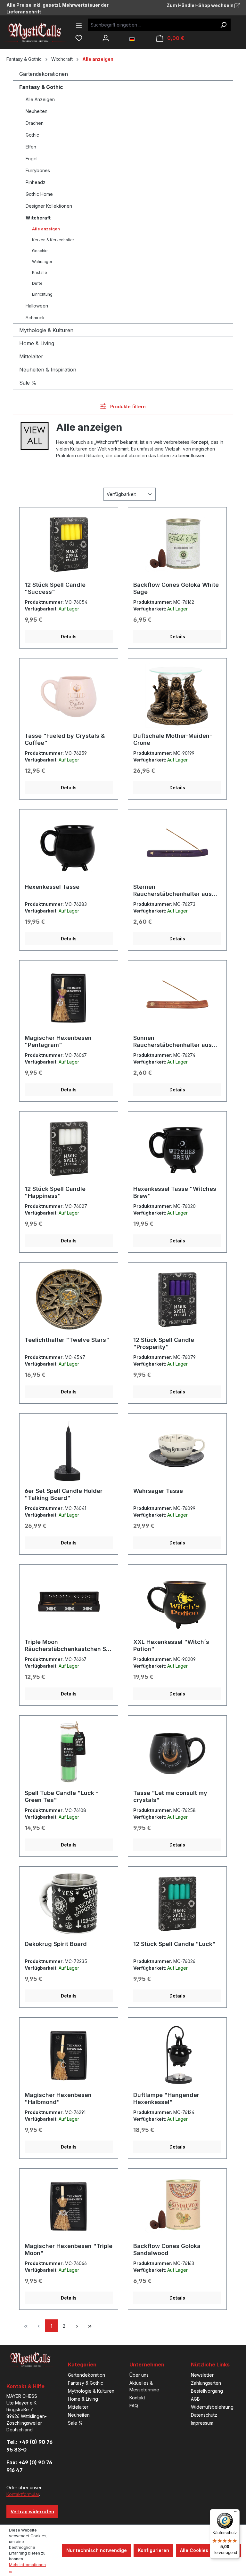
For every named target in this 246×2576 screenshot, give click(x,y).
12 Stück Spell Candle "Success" (55, 588)
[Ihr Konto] (106, 38)
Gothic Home (39, 194)
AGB (195, 2399)
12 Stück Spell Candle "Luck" (174, 1944)
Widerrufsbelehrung (212, 2407)
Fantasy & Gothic (41, 87)
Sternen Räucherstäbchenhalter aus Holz (172, 890)
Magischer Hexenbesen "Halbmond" (58, 2098)
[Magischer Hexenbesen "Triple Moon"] (69, 2206)
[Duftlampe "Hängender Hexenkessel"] (177, 2055)
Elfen (31, 147)
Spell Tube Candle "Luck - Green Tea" (61, 1796)
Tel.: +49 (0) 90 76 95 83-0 (29, 2446)
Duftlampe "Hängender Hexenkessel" (166, 2098)
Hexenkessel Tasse (52, 887)
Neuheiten (37, 111)
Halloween (37, 306)
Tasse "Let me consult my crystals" (170, 1796)
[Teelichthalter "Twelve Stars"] (69, 1300)
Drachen (35, 123)
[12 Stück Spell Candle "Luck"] (177, 1904)
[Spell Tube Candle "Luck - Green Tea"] (69, 1753)
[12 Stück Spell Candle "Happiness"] (69, 1149)
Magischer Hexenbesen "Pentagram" (58, 1041)
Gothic (32, 135)
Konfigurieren (153, 2550)
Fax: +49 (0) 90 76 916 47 (29, 2466)
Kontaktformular (23, 2494)
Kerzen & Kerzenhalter (53, 240)
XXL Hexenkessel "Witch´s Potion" (171, 1645)
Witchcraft (38, 218)
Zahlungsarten (206, 2383)
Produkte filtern (127, 407)
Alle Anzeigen (40, 99)
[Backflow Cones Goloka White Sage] (177, 545)
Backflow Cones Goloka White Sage (176, 588)
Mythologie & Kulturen (46, 330)
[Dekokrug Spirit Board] (69, 1904)
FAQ (134, 2406)
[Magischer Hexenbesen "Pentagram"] (69, 998)
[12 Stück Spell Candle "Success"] (69, 545)
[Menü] (79, 25)
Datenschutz (204, 2415)
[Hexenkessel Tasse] (69, 847)
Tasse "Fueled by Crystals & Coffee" (65, 739)
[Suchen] (223, 25)
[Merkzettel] (79, 38)
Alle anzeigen (46, 229)
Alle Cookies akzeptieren (208, 2550)
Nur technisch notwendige (97, 2550)
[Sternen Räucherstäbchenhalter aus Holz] (177, 847)
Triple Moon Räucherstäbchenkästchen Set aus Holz (68, 1646)
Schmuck (35, 318)
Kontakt (137, 2398)
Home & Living (37, 343)
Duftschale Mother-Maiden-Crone (173, 739)
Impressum (202, 2423)
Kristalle (40, 272)
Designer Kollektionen (49, 206)
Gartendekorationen (44, 74)
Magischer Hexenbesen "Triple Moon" (69, 2249)
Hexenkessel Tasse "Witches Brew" (175, 1192)
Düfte (37, 283)
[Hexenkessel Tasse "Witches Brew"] (177, 1149)
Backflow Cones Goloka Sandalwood (167, 2249)
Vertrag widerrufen (32, 2512)
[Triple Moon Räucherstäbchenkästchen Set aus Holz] (69, 1602)
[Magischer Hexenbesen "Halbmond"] (69, 2055)
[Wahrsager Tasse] (177, 1451)
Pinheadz (36, 182)
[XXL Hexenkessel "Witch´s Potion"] (177, 1602)
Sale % (28, 383)
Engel (32, 159)
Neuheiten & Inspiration (48, 370)
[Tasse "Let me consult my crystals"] (177, 1753)
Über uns (139, 2375)
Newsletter (202, 2375)
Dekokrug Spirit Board (56, 1944)
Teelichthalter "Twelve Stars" (67, 1340)
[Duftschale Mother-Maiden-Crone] (177, 696)
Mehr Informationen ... (27, 2568)
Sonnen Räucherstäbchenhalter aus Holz (172, 1041)
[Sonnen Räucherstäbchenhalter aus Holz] (177, 998)
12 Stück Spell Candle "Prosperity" (164, 1343)
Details (69, 637)
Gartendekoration (86, 2375)
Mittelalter (31, 356)
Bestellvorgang (207, 2391)
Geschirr (40, 251)
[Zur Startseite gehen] (40, 32)
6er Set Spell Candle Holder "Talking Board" (64, 1494)
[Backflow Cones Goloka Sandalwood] (177, 2206)
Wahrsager (42, 262)
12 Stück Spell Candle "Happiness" (55, 1192)
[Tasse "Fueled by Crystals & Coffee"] (69, 696)
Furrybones (38, 170)
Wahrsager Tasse (158, 1491)
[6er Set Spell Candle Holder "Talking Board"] (69, 1451)
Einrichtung (42, 294)
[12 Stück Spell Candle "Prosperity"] (177, 1300)
